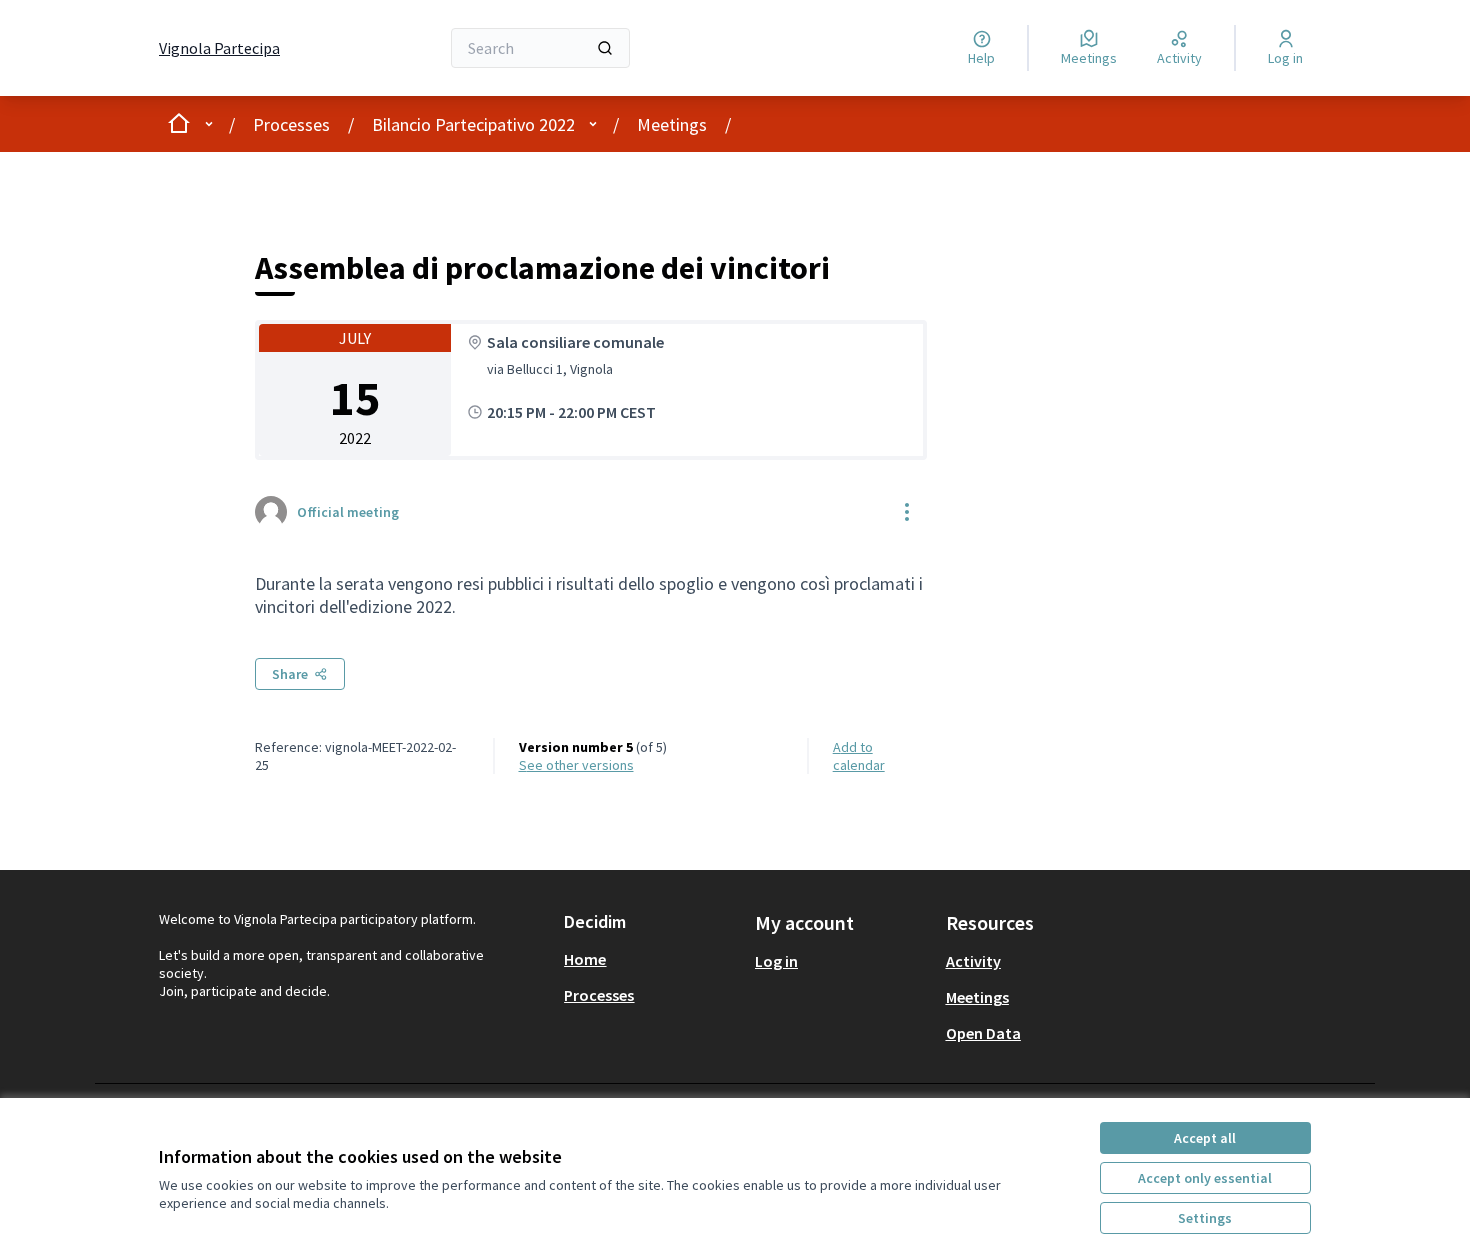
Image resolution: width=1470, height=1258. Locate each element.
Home (585, 959)
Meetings (672, 124)
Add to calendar (859, 756)
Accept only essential (1205, 1178)
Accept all (1205, 1138)
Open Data (983, 1033)
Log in (776, 961)
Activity (973, 961)
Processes (291, 124)
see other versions (576, 765)
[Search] (605, 48)
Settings (1205, 1218)
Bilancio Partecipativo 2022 (473, 124)
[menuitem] (651, 959)
